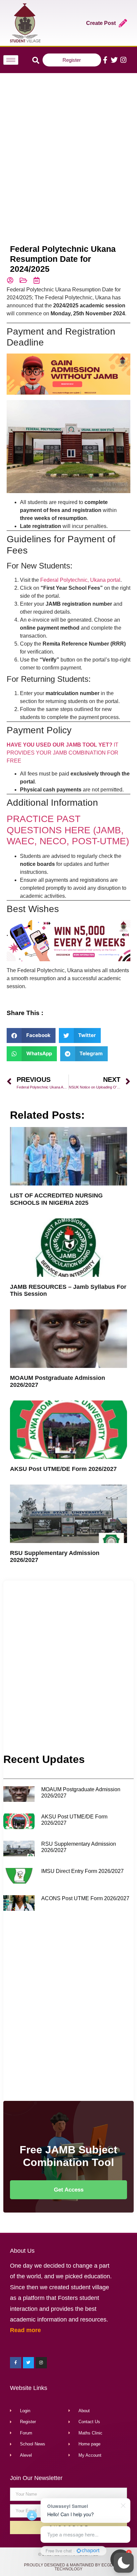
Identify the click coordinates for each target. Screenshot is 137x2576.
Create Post (101, 23)
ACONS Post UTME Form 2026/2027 (85, 1898)
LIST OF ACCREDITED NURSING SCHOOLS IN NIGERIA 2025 (56, 1199)
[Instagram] (123, 60)
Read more (25, 2330)
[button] (124, 2563)
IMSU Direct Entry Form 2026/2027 (82, 1871)
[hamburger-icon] (11, 60)
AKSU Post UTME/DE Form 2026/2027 (63, 1469)
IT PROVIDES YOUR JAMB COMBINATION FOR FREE (63, 753)
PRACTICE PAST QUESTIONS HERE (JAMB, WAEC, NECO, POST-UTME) (68, 830)
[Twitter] (114, 60)
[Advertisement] (68, 149)
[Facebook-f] (105, 60)
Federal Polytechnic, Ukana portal (80, 580)
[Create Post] (123, 23)
